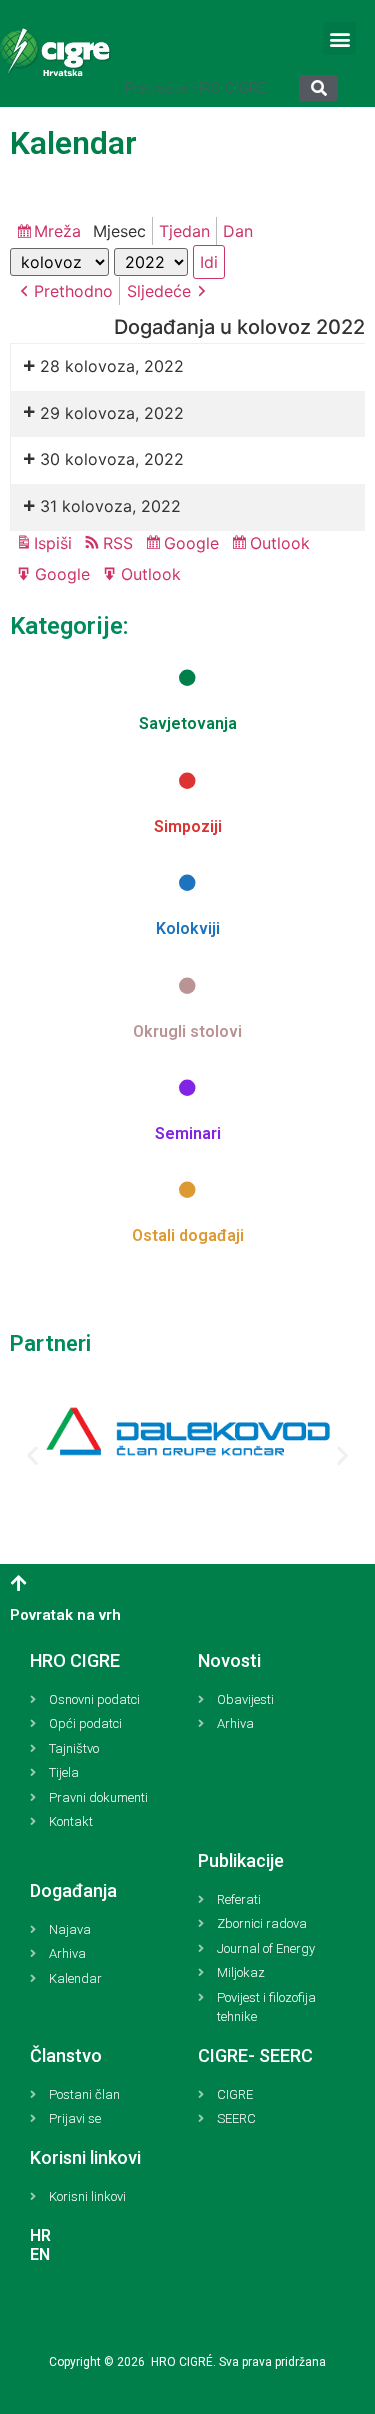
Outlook (283, 545)
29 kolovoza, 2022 (112, 413)
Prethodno (73, 291)
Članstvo (66, 2055)
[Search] (318, 88)
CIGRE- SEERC (255, 2055)
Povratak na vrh (65, 1615)
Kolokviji (188, 928)
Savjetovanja (188, 723)
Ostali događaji (188, 1235)
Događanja (73, 1890)
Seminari (188, 1133)
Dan (238, 231)
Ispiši (56, 544)
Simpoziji (188, 826)
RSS (118, 543)
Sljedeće (159, 291)
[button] (339, 38)
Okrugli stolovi (187, 1031)
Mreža (60, 233)
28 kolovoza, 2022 (112, 366)
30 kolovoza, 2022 (112, 459)
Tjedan (184, 231)
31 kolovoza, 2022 (110, 506)
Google (194, 545)
